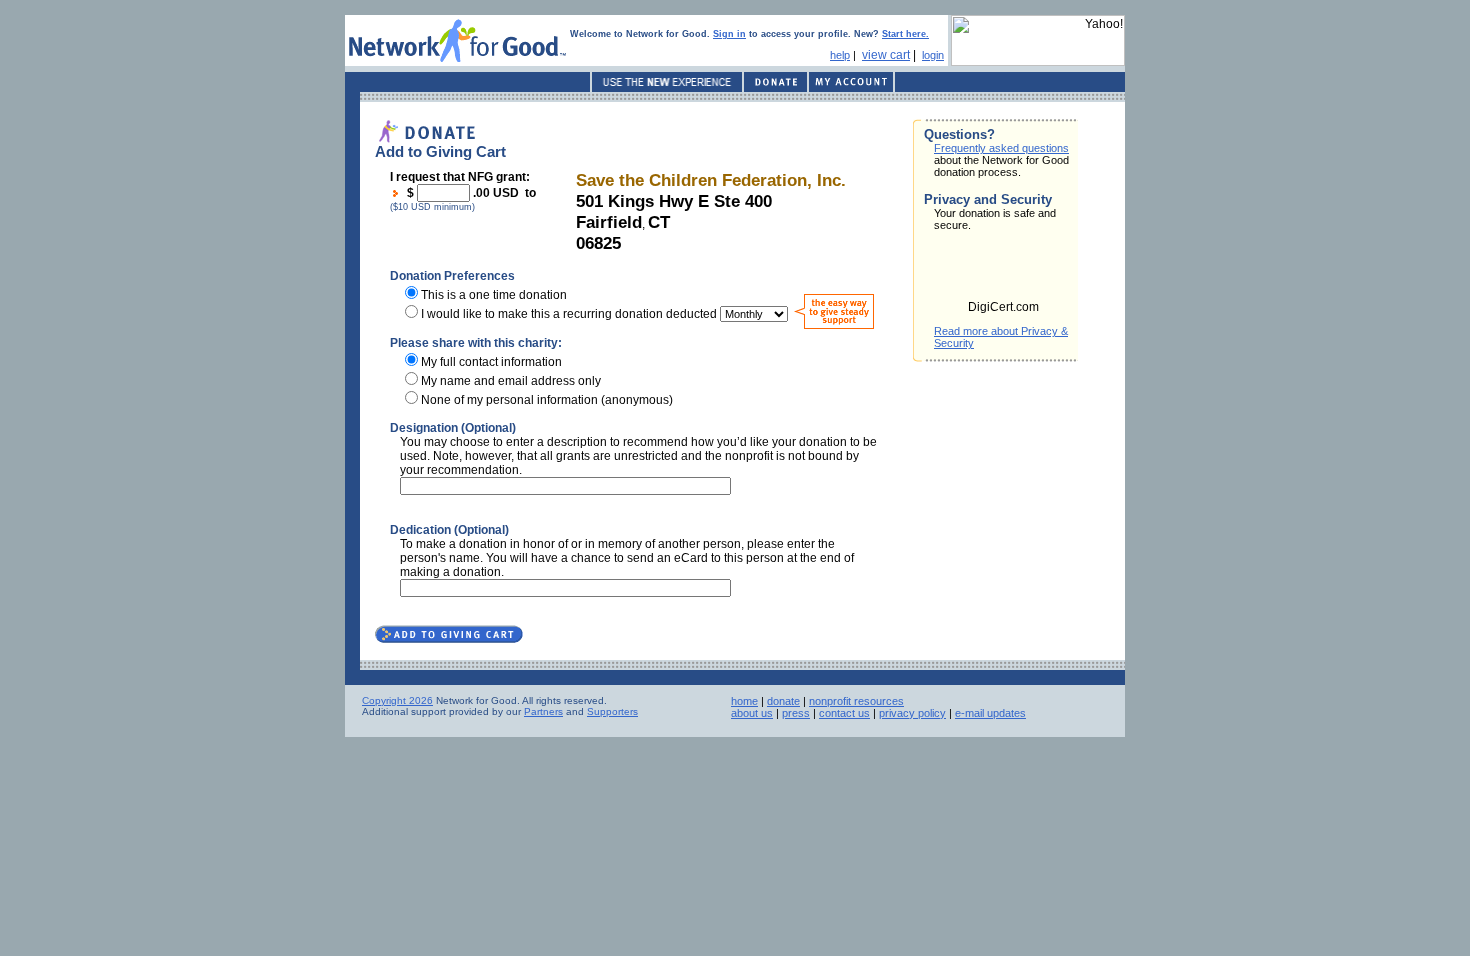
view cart (886, 55)
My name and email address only (511, 381)
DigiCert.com (1003, 307)
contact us (844, 713)
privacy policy (912, 713)
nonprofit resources (856, 701)
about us (752, 713)
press (796, 713)
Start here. (905, 34)
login (933, 55)
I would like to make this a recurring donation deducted (569, 314)
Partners (543, 711)
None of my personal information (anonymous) (547, 400)
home (744, 701)
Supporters (612, 711)
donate (783, 701)
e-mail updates (990, 713)
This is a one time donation (494, 295)
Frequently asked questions (1001, 148)
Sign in (729, 34)
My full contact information (491, 362)
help (840, 55)
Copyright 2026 (397, 700)
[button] (1004, 272)
